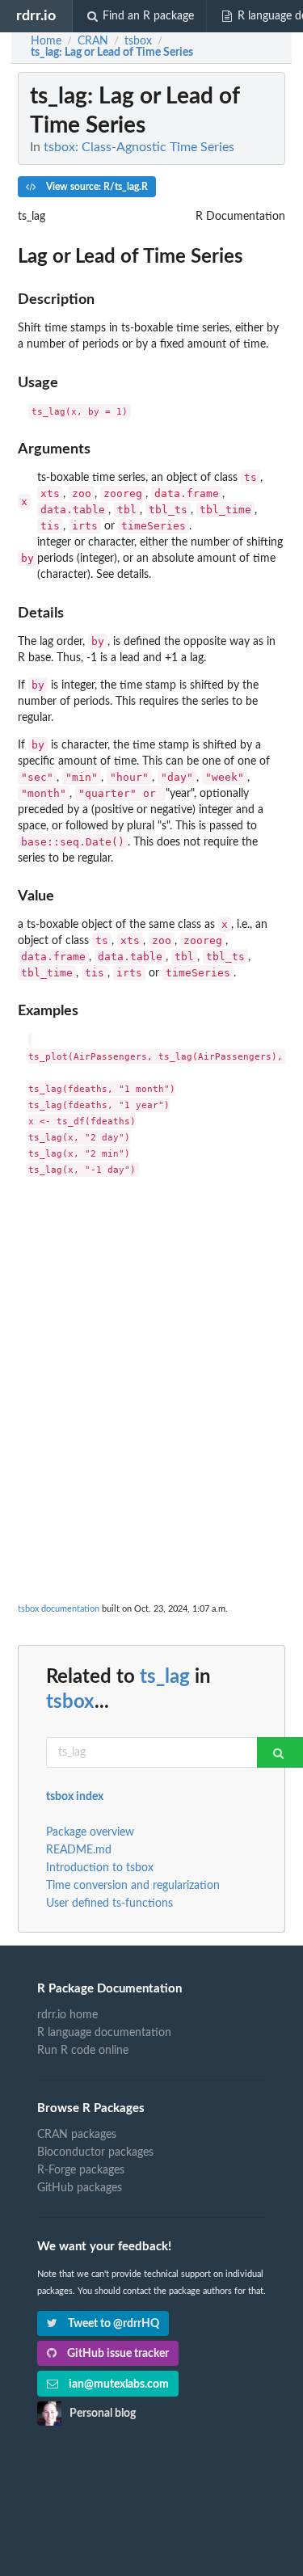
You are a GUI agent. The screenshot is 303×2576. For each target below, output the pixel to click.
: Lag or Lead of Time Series (112, 53)
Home (46, 41)
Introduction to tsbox (100, 1868)
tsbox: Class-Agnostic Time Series (139, 147)
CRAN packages (77, 2135)
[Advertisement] (151, 1345)
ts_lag (165, 1677)
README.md (79, 1850)
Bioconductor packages (95, 2152)
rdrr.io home (67, 2015)
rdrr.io (36, 16)
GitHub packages (80, 2188)
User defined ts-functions (109, 1904)
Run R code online (83, 2051)
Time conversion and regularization (133, 1886)
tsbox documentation (59, 1609)
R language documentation (104, 2033)
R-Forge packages (81, 2170)
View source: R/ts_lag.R (96, 187)
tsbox (70, 1702)
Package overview (90, 1832)
